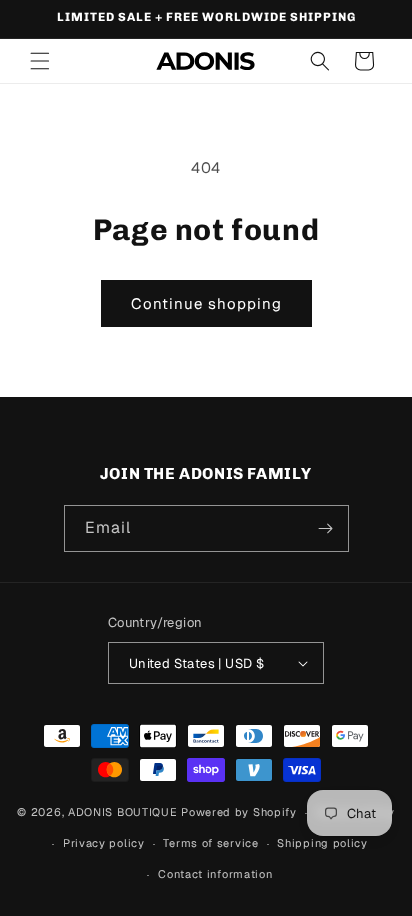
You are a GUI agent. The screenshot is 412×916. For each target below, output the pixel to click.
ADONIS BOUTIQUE (123, 812)
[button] (40, 61)
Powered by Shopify (239, 812)
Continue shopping (206, 303)
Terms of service (210, 843)
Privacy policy (104, 843)
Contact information (215, 874)
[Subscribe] (326, 528)
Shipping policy (322, 843)
